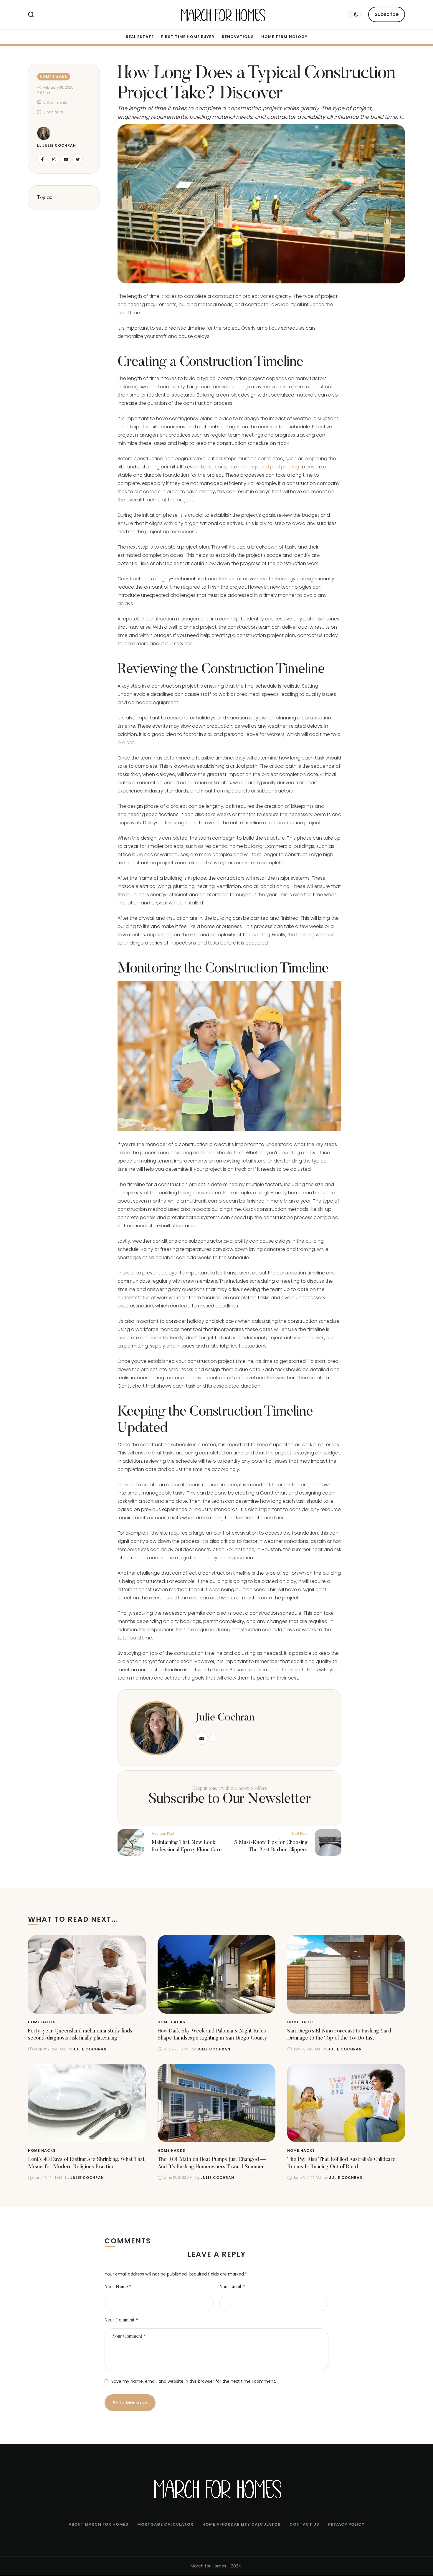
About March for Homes (99, 2524)
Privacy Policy (346, 2524)
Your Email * (232, 2287)
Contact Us (304, 2524)
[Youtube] (66, 159)
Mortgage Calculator (165, 2524)
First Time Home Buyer (188, 37)
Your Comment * (122, 2320)
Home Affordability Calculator (242, 2524)
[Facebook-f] (42, 159)
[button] (387, 14)
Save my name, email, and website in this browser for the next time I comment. (194, 2381)
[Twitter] (78, 159)
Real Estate (140, 37)
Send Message (130, 2403)
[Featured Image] (87, 1974)
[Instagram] (54, 159)
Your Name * (118, 2287)
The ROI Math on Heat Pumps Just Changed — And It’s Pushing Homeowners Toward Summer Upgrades (212, 2167)
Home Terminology (284, 37)
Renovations (238, 37)
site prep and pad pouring (269, 467)
